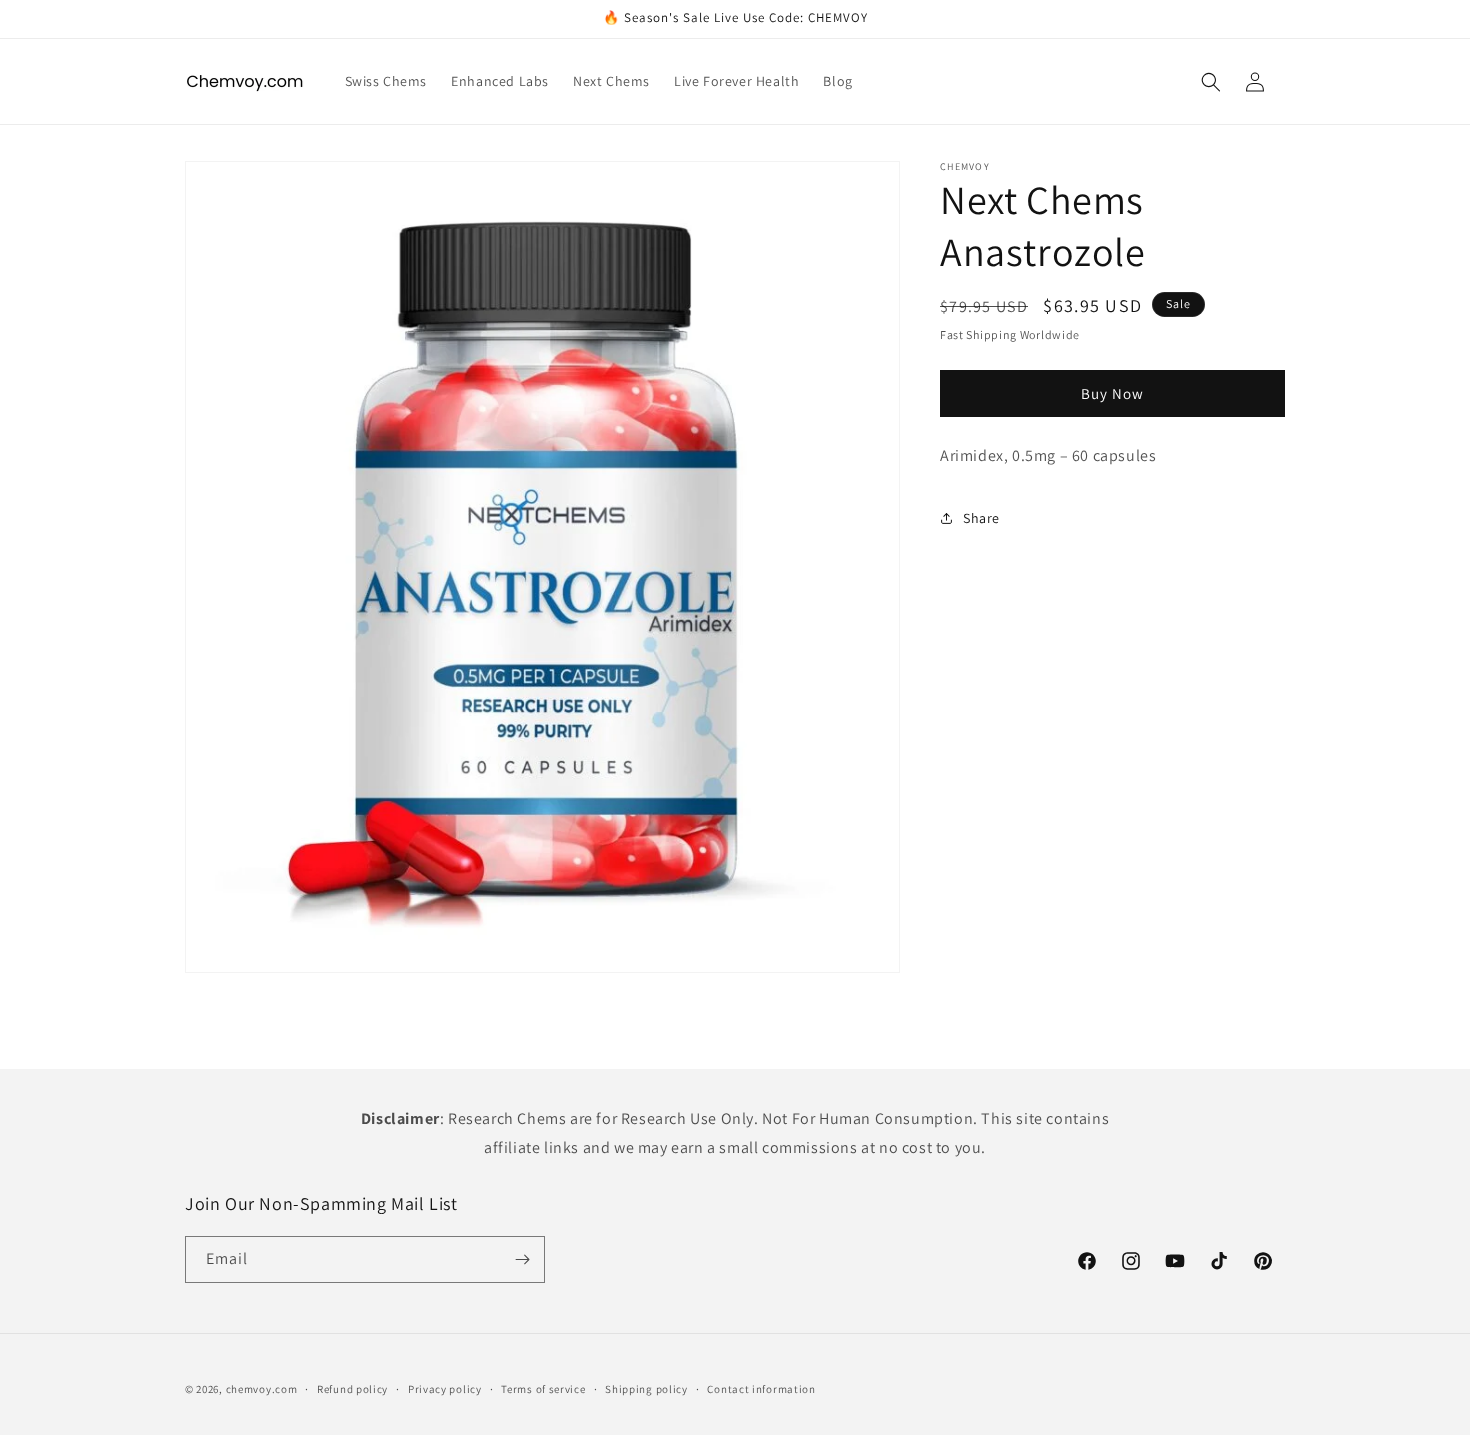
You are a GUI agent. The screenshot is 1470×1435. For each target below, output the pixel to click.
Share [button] (981, 518)
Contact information (761, 1388)
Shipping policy (646, 1388)
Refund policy (352, 1388)
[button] (1211, 82)
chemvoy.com (262, 1389)
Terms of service (543, 1388)
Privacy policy (445, 1388)
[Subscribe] (522, 1259)
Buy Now (1112, 393)
